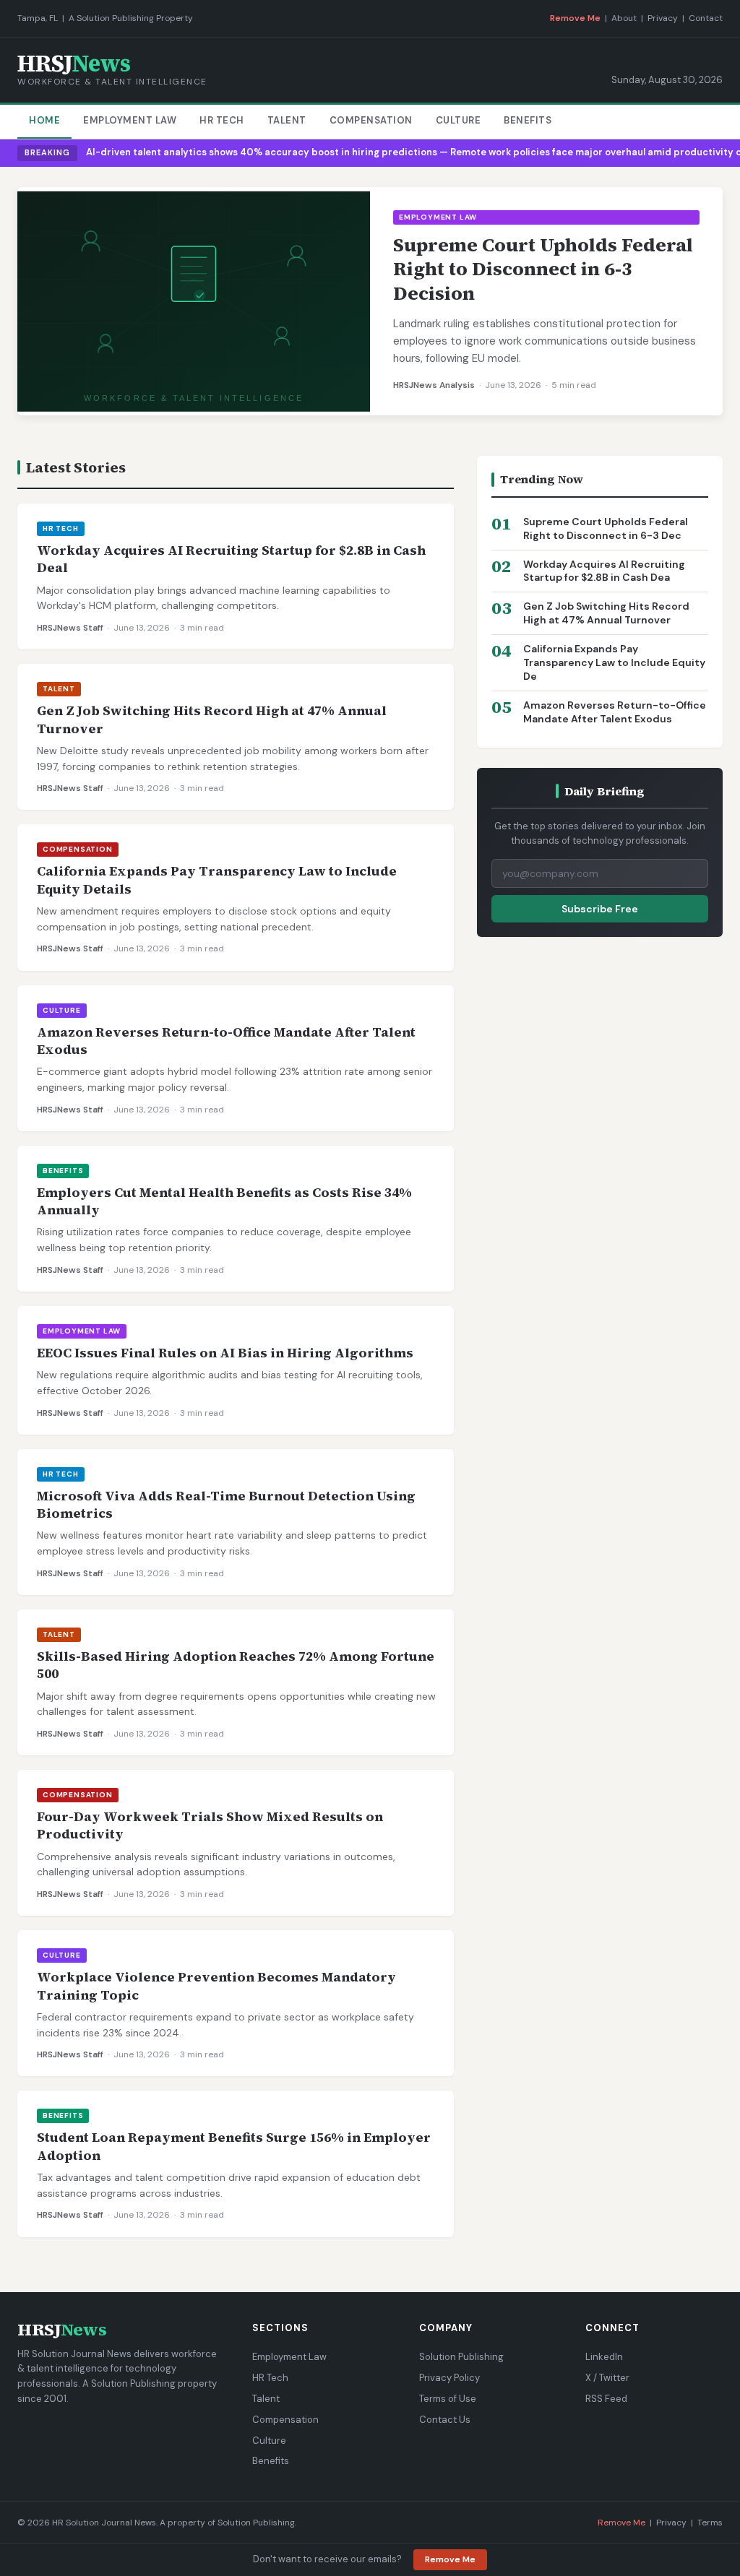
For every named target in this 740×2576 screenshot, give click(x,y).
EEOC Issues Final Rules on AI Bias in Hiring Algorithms (225, 1353)
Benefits (528, 120)
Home (44, 120)
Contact (706, 18)
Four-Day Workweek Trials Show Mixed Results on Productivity (210, 1825)
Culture (459, 120)
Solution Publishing (461, 2357)
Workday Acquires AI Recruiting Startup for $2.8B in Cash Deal (231, 559)
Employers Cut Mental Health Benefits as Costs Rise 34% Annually (224, 1201)
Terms (710, 2523)
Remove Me (575, 18)
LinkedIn (604, 2357)
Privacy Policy (449, 2378)
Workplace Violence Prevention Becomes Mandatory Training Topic (216, 1985)
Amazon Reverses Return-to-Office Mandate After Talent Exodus (226, 1041)
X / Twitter (607, 2378)
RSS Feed (606, 2399)
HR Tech (222, 120)
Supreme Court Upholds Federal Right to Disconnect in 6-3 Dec (606, 528)
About (624, 18)
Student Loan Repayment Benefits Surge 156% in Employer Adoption (234, 2146)
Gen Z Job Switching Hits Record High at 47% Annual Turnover (212, 719)
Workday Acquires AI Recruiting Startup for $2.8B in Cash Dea (604, 571)
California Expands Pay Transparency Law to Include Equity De (614, 662)
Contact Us (445, 2420)
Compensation (371, 120)
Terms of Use (448, 2399)
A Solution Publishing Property (131, 18)
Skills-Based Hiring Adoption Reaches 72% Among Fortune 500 (236, 1665)
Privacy (663, 18)
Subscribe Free (600, 909)
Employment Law (130, 120)
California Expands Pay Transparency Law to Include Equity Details (217, 879)
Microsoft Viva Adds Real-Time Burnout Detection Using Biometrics (226, 1504)
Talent (287, 120)
